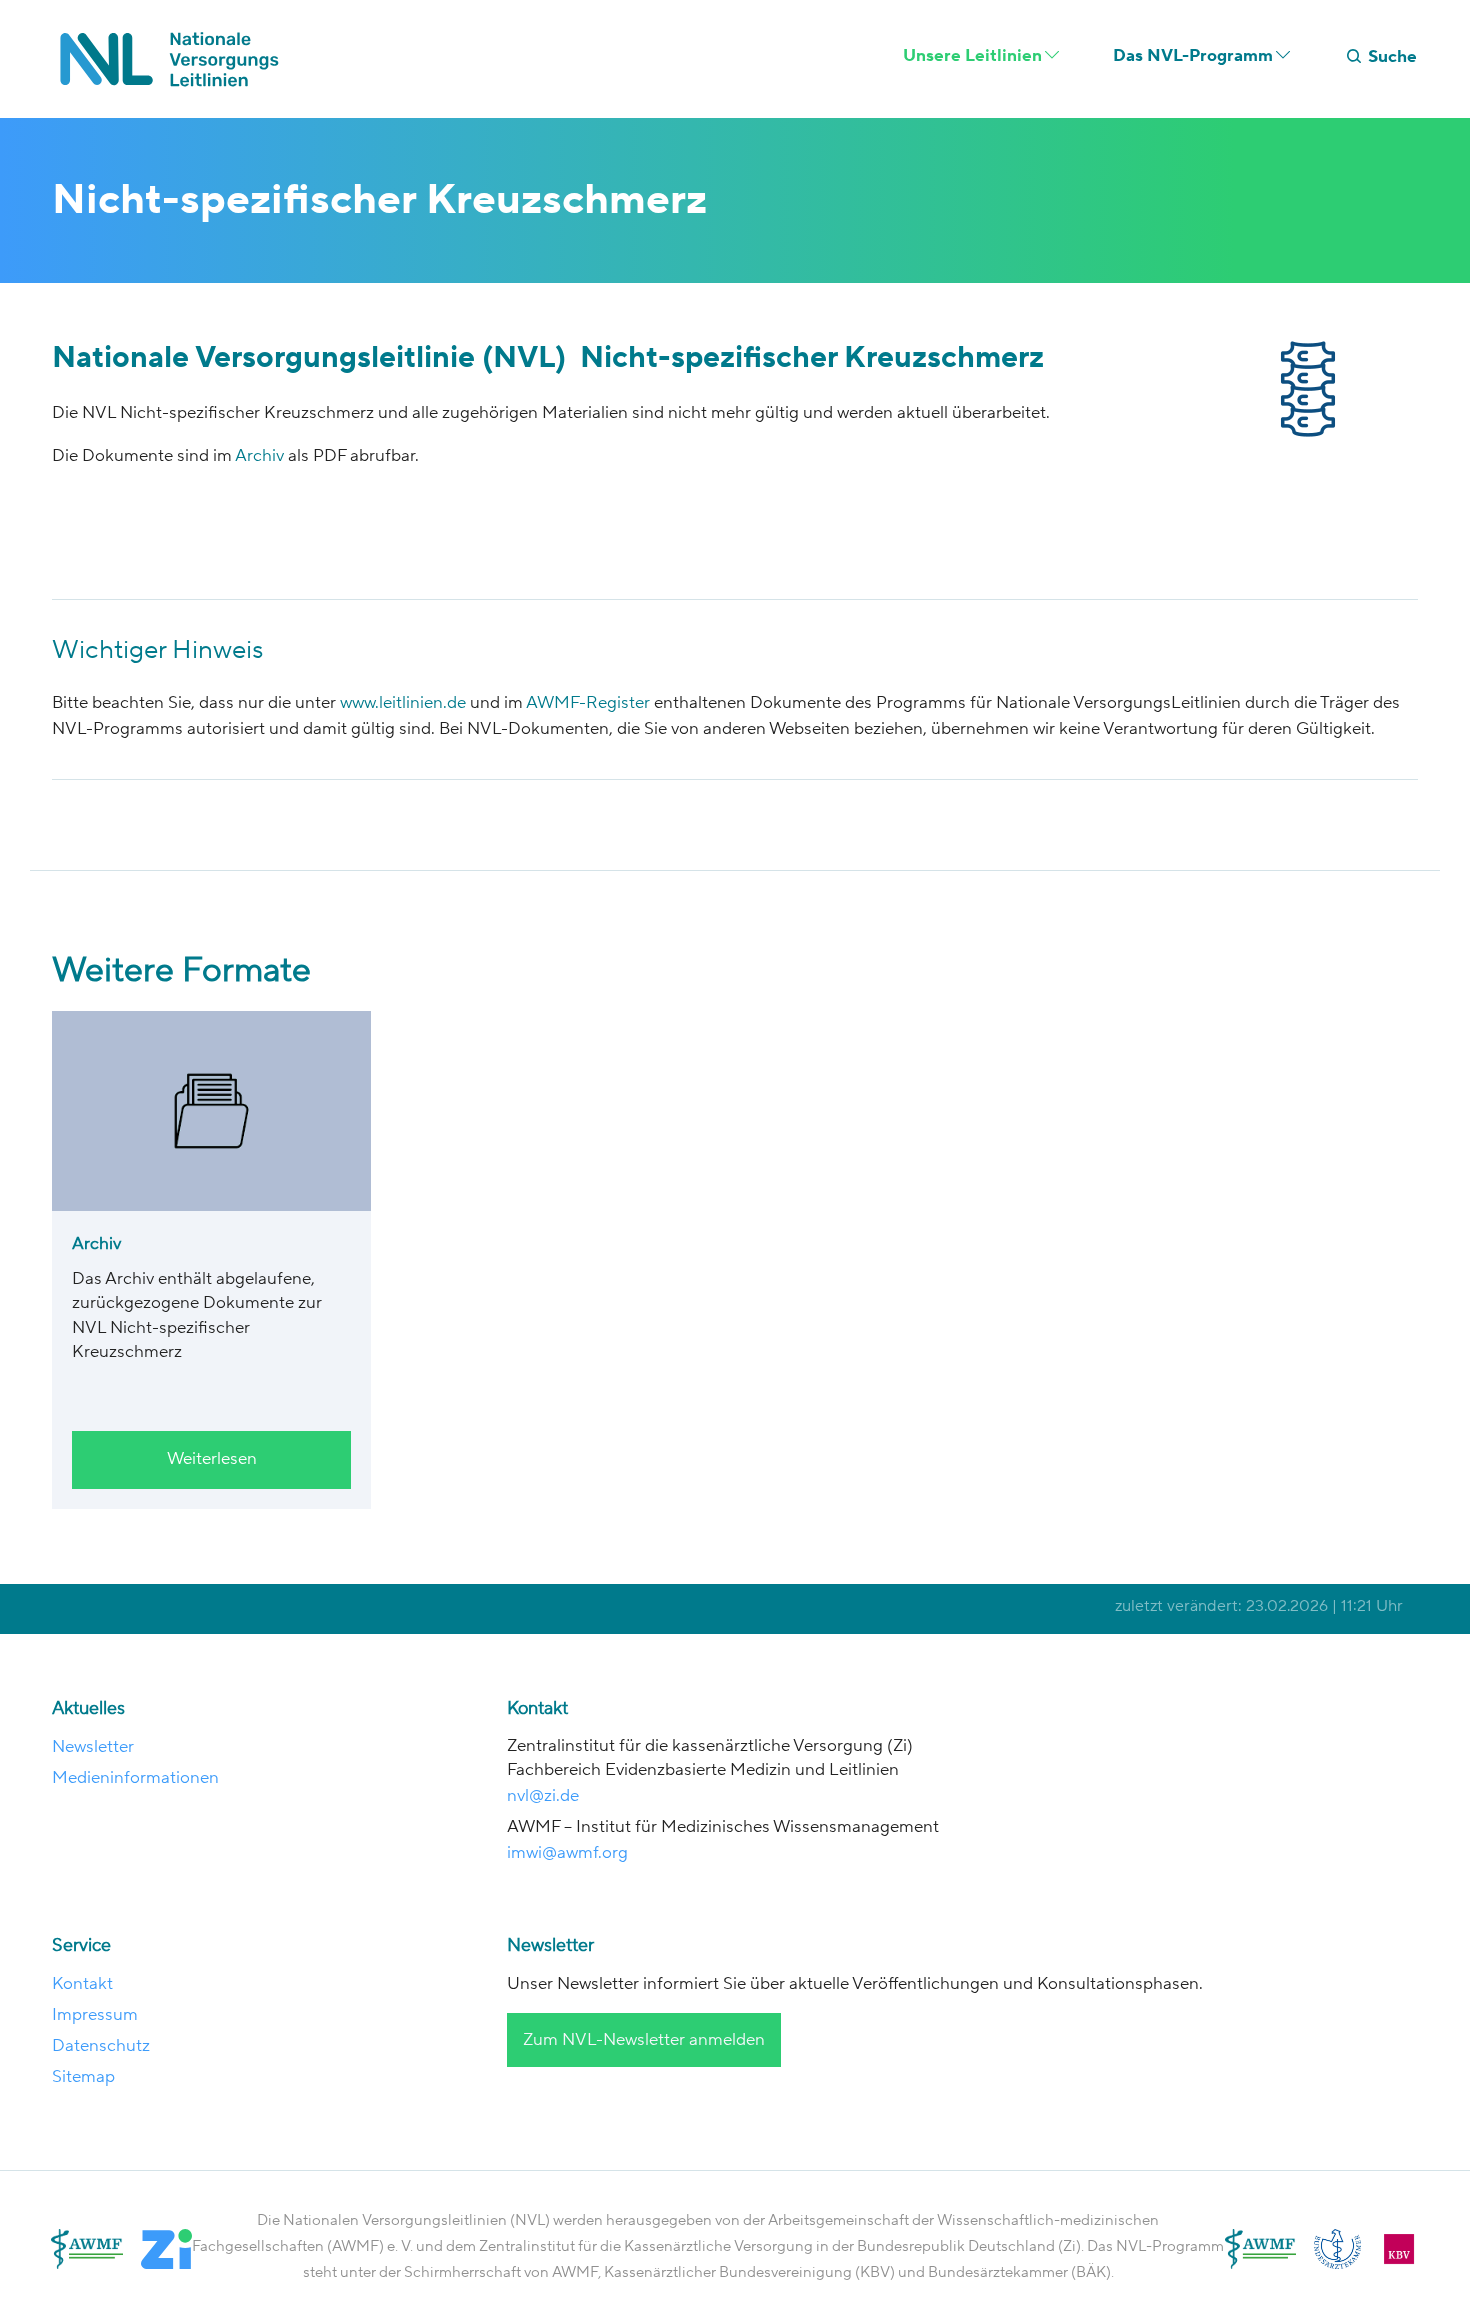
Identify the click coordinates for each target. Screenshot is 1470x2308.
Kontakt (82, 1984)
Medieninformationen (135, 1778)
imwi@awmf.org (567, 1853)
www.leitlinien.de (401, 703)
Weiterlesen (212, 1459)
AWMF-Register (588, 703)
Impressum (95, 2015)
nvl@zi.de (545, 1796)
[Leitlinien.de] (175, 59)
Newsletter (93, 1747)
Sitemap (83, 2077)
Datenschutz (101, 2046)
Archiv (261, 456)
